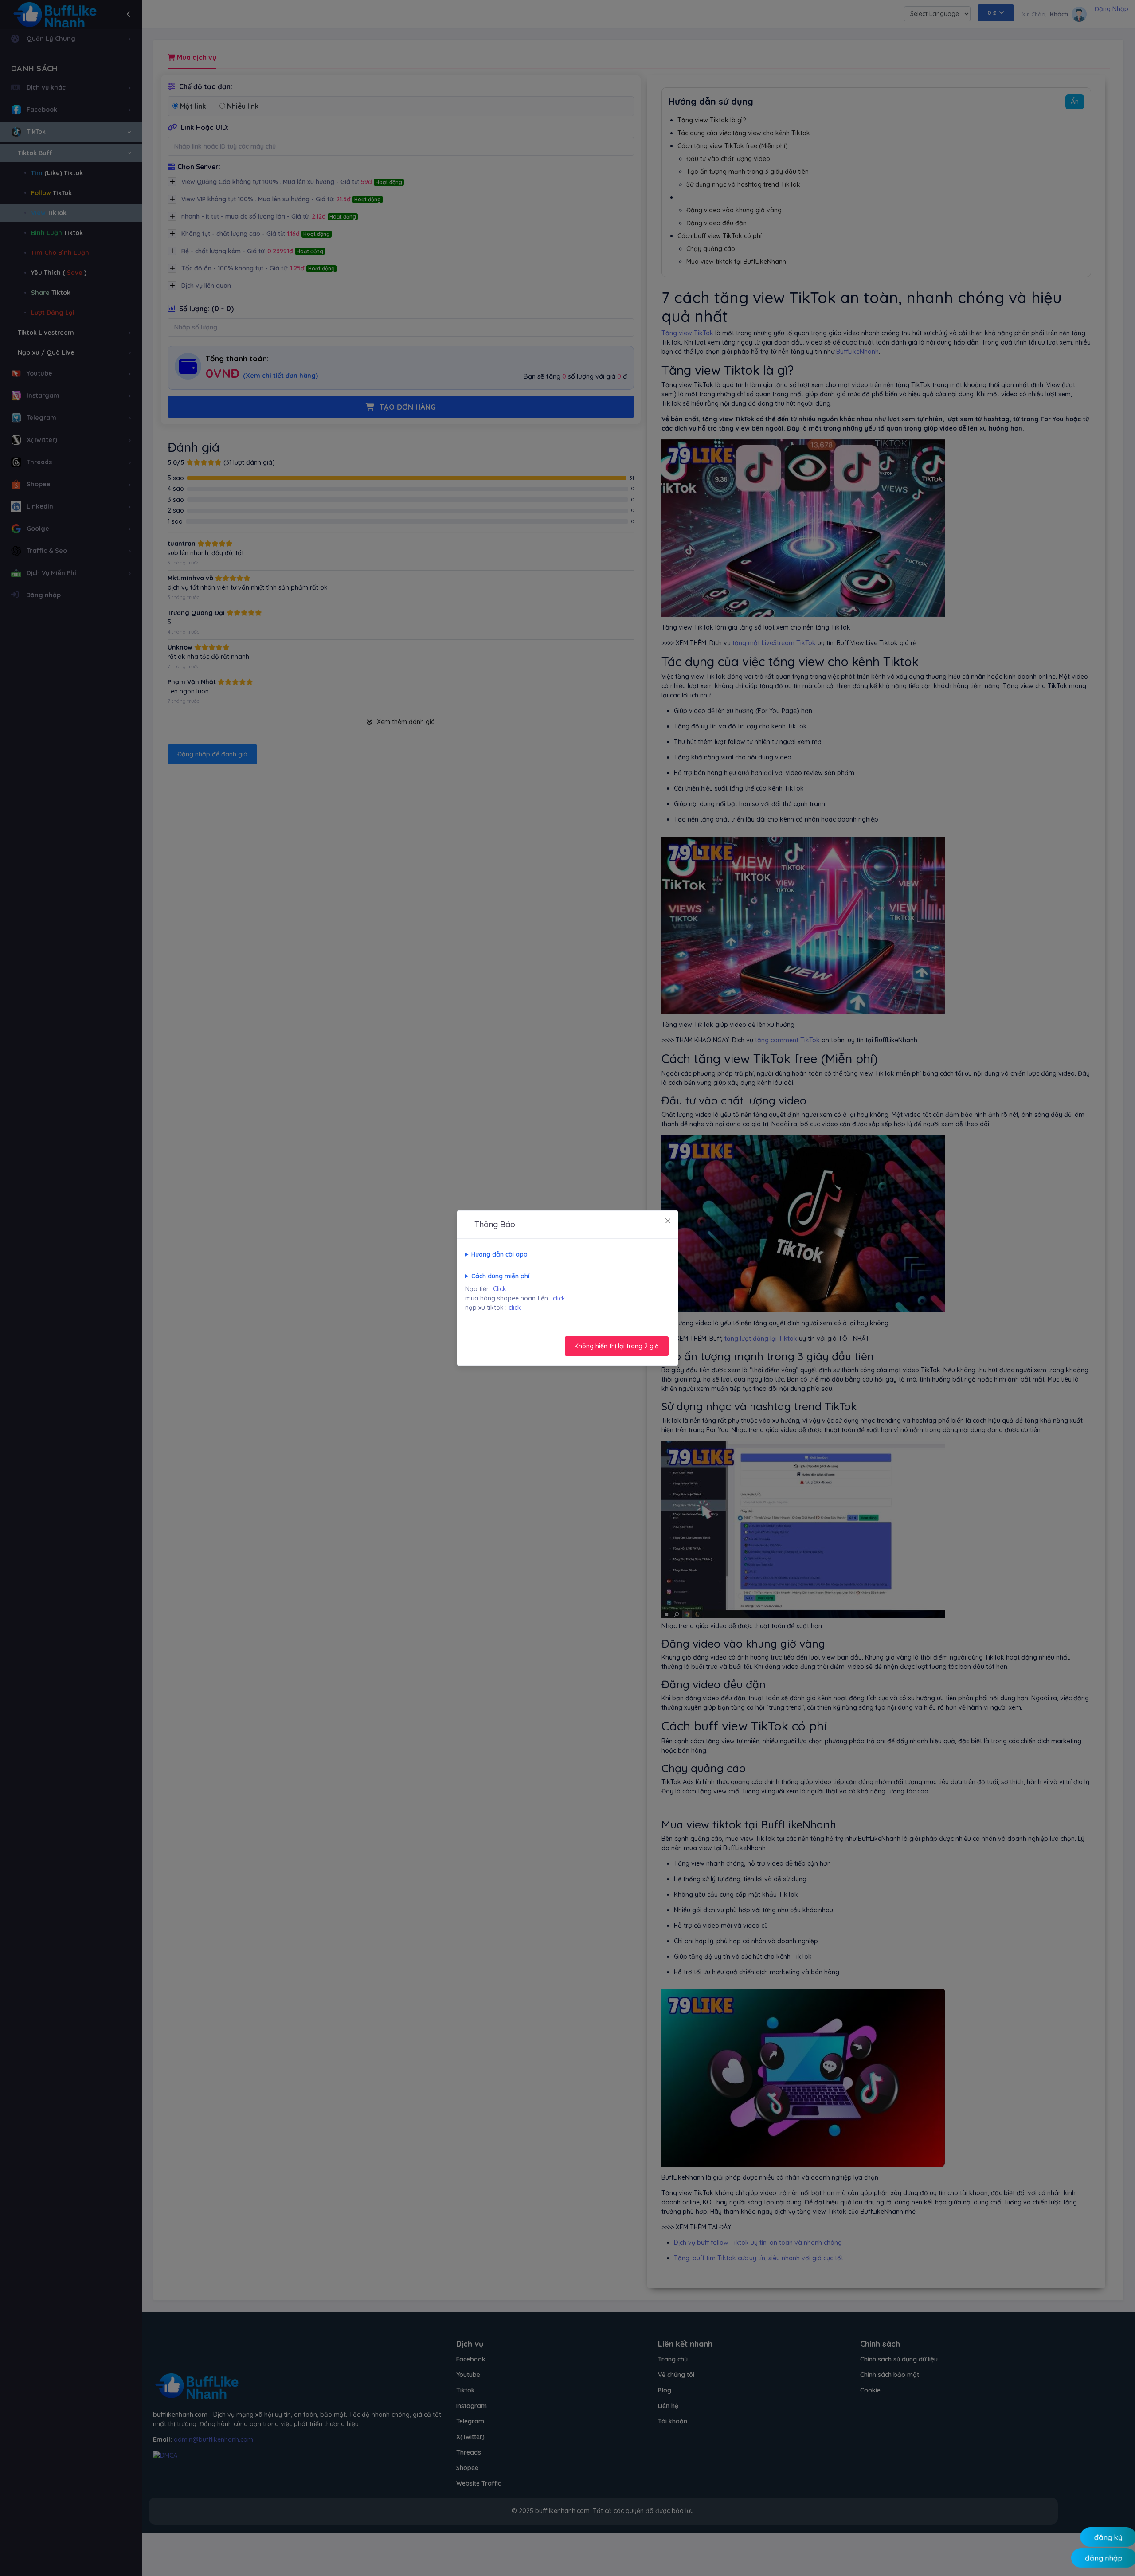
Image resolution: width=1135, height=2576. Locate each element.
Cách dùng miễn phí (500, 1276)
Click (500, 1289)
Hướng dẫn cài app (499, 1254)
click (559, 1298)
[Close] (668, 1221)
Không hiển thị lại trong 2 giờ (617, 1346)
